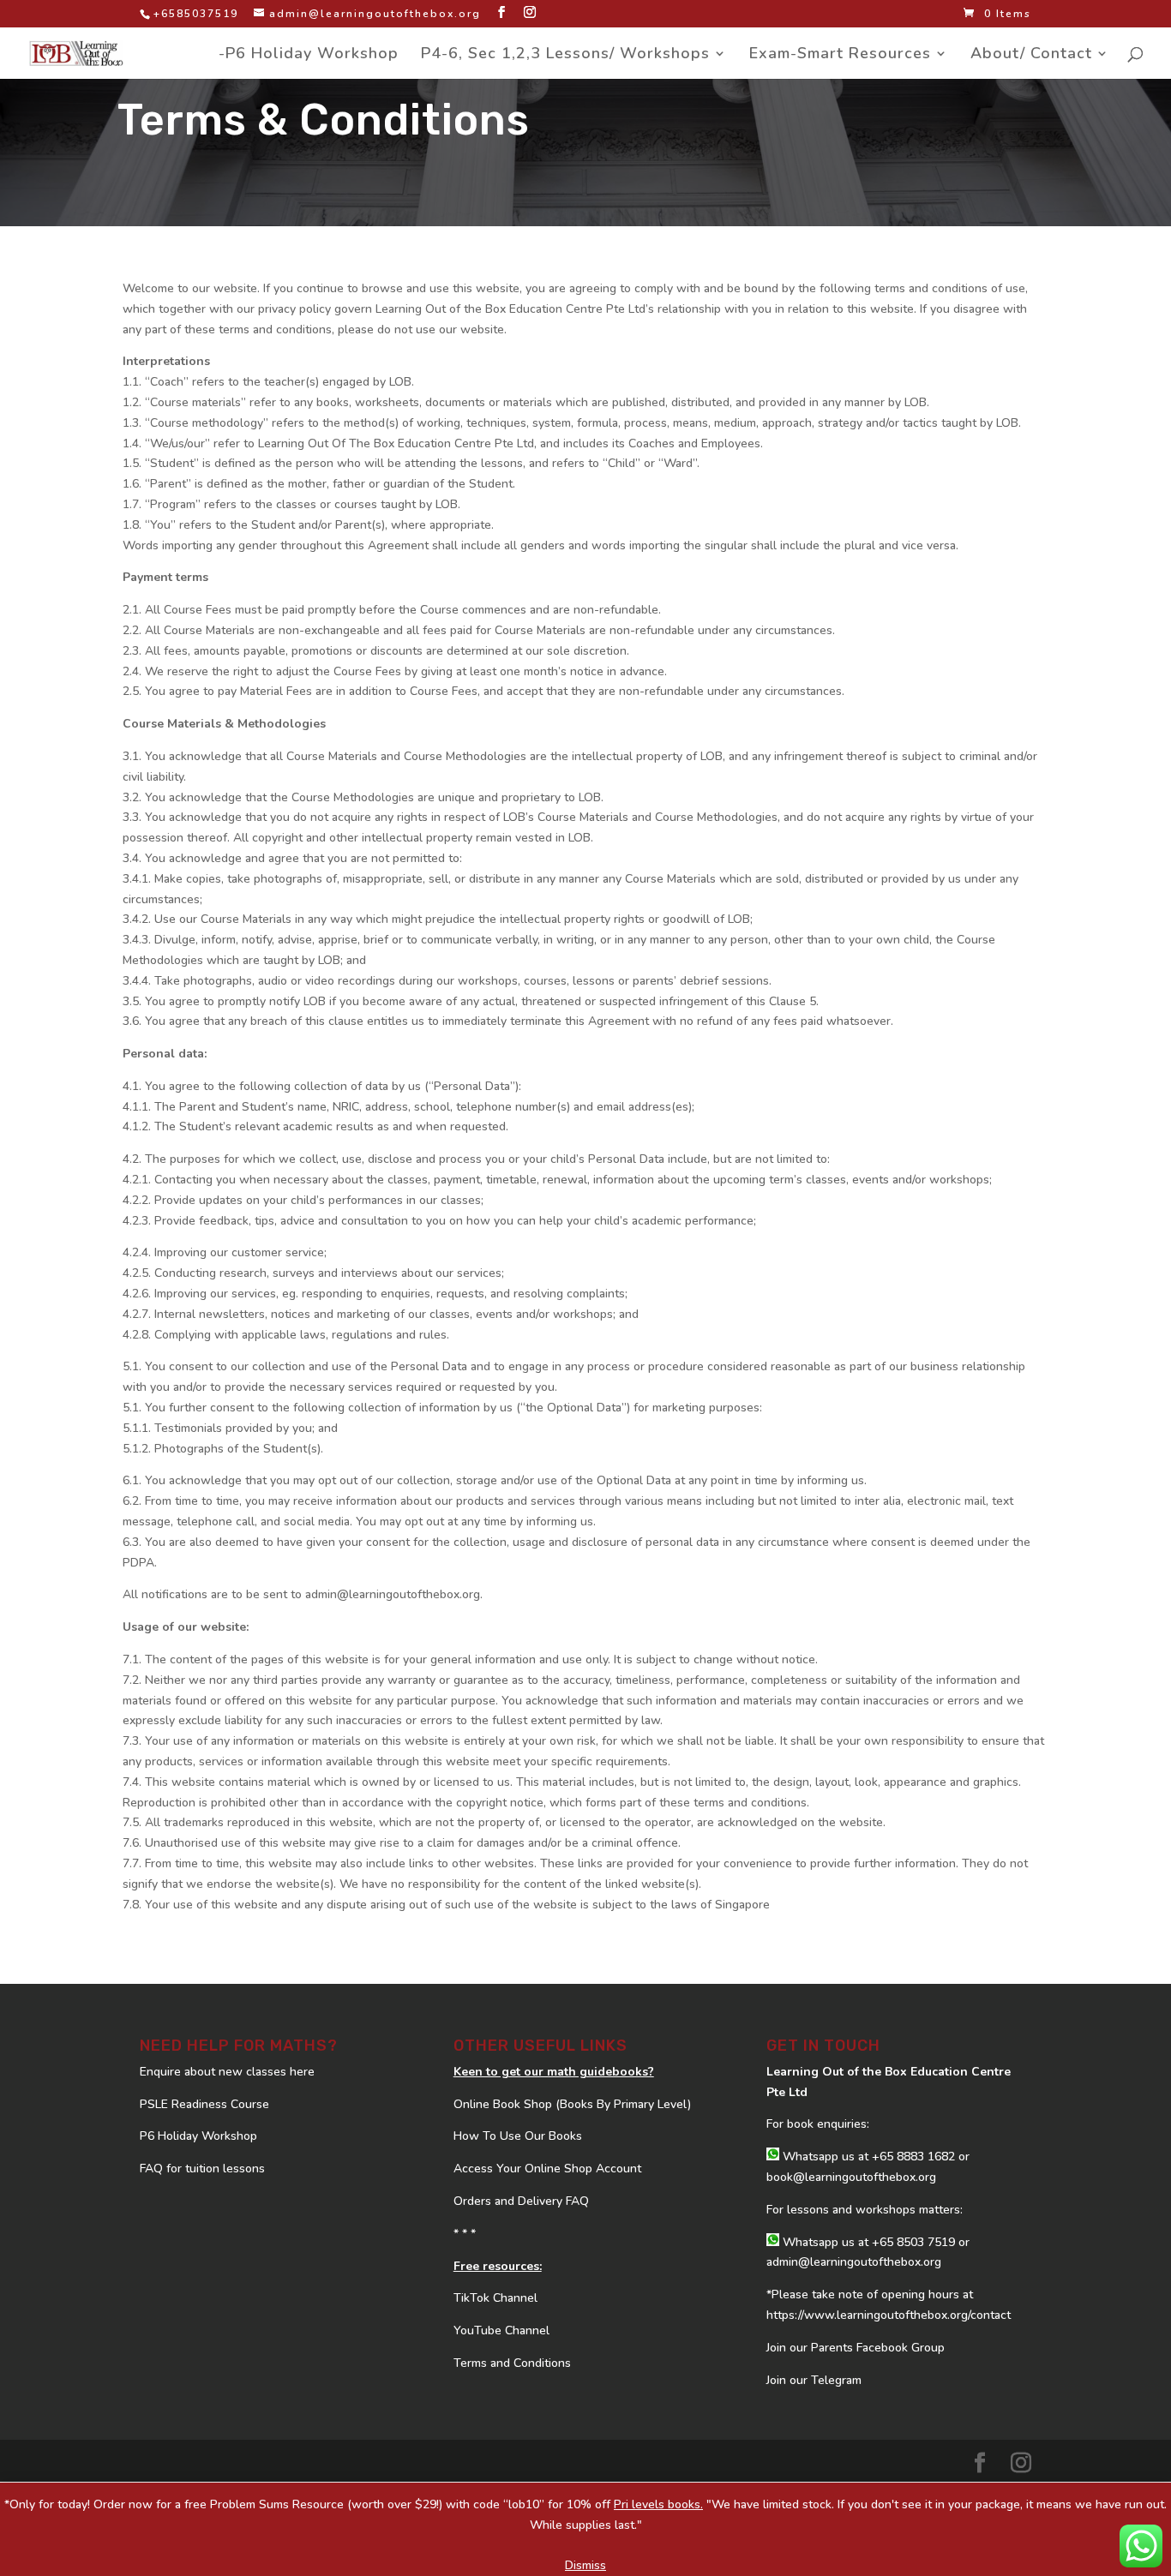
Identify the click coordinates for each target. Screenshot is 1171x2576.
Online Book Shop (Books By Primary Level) (572, 2104)
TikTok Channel (495, 2298)
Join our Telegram (814, 2380)
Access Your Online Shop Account (547, 2169)
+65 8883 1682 (913, 2157)
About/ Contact (1031, 55)
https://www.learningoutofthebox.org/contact (889, 2315)
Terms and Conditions (512, 2363)
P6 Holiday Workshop (198, 2136)
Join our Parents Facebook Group (856, 2348)
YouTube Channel (501, 2330)
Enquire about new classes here (227, 2072)
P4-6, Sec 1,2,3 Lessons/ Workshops (565, 55)
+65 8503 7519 (913, 2242)
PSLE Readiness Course (204, 2104)
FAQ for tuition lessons (202, 2169)
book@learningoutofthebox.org (851, 2177)
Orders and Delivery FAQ (521, 2201)
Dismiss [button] (585, 2565)
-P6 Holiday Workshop (309, 55)
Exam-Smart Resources (840, 55)
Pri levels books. (658, 2504)
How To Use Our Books (518, 2136)
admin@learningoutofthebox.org (854, 2262)
